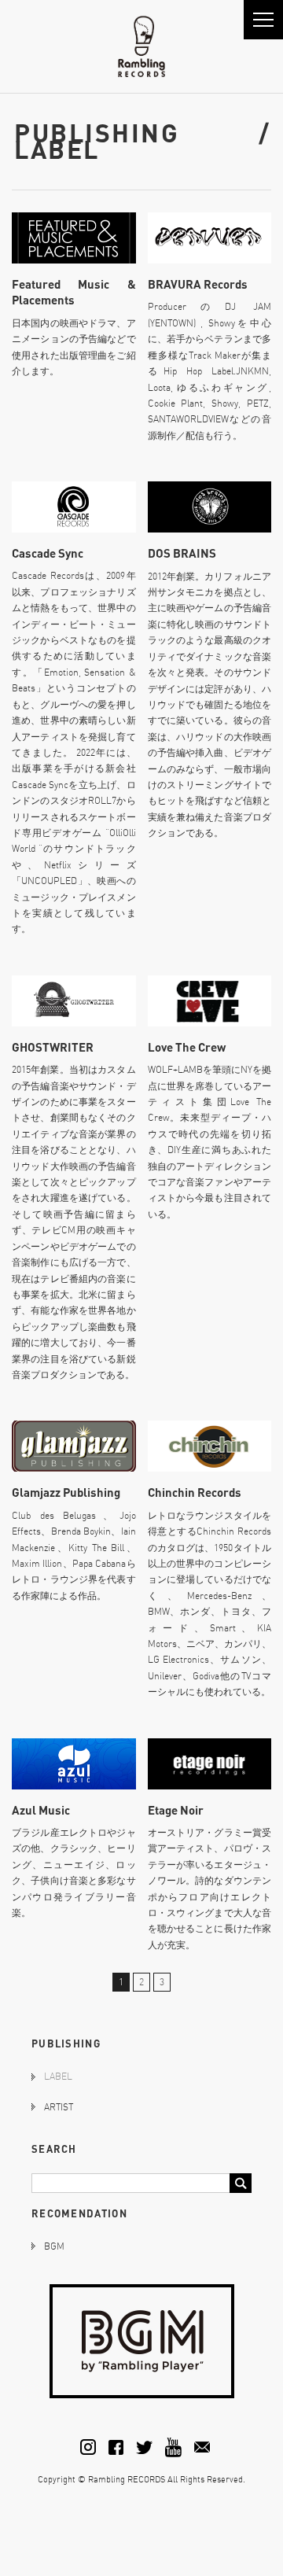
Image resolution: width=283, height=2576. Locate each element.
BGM (54, 2246)
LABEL (58, 2076)
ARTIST (59, 2107)
